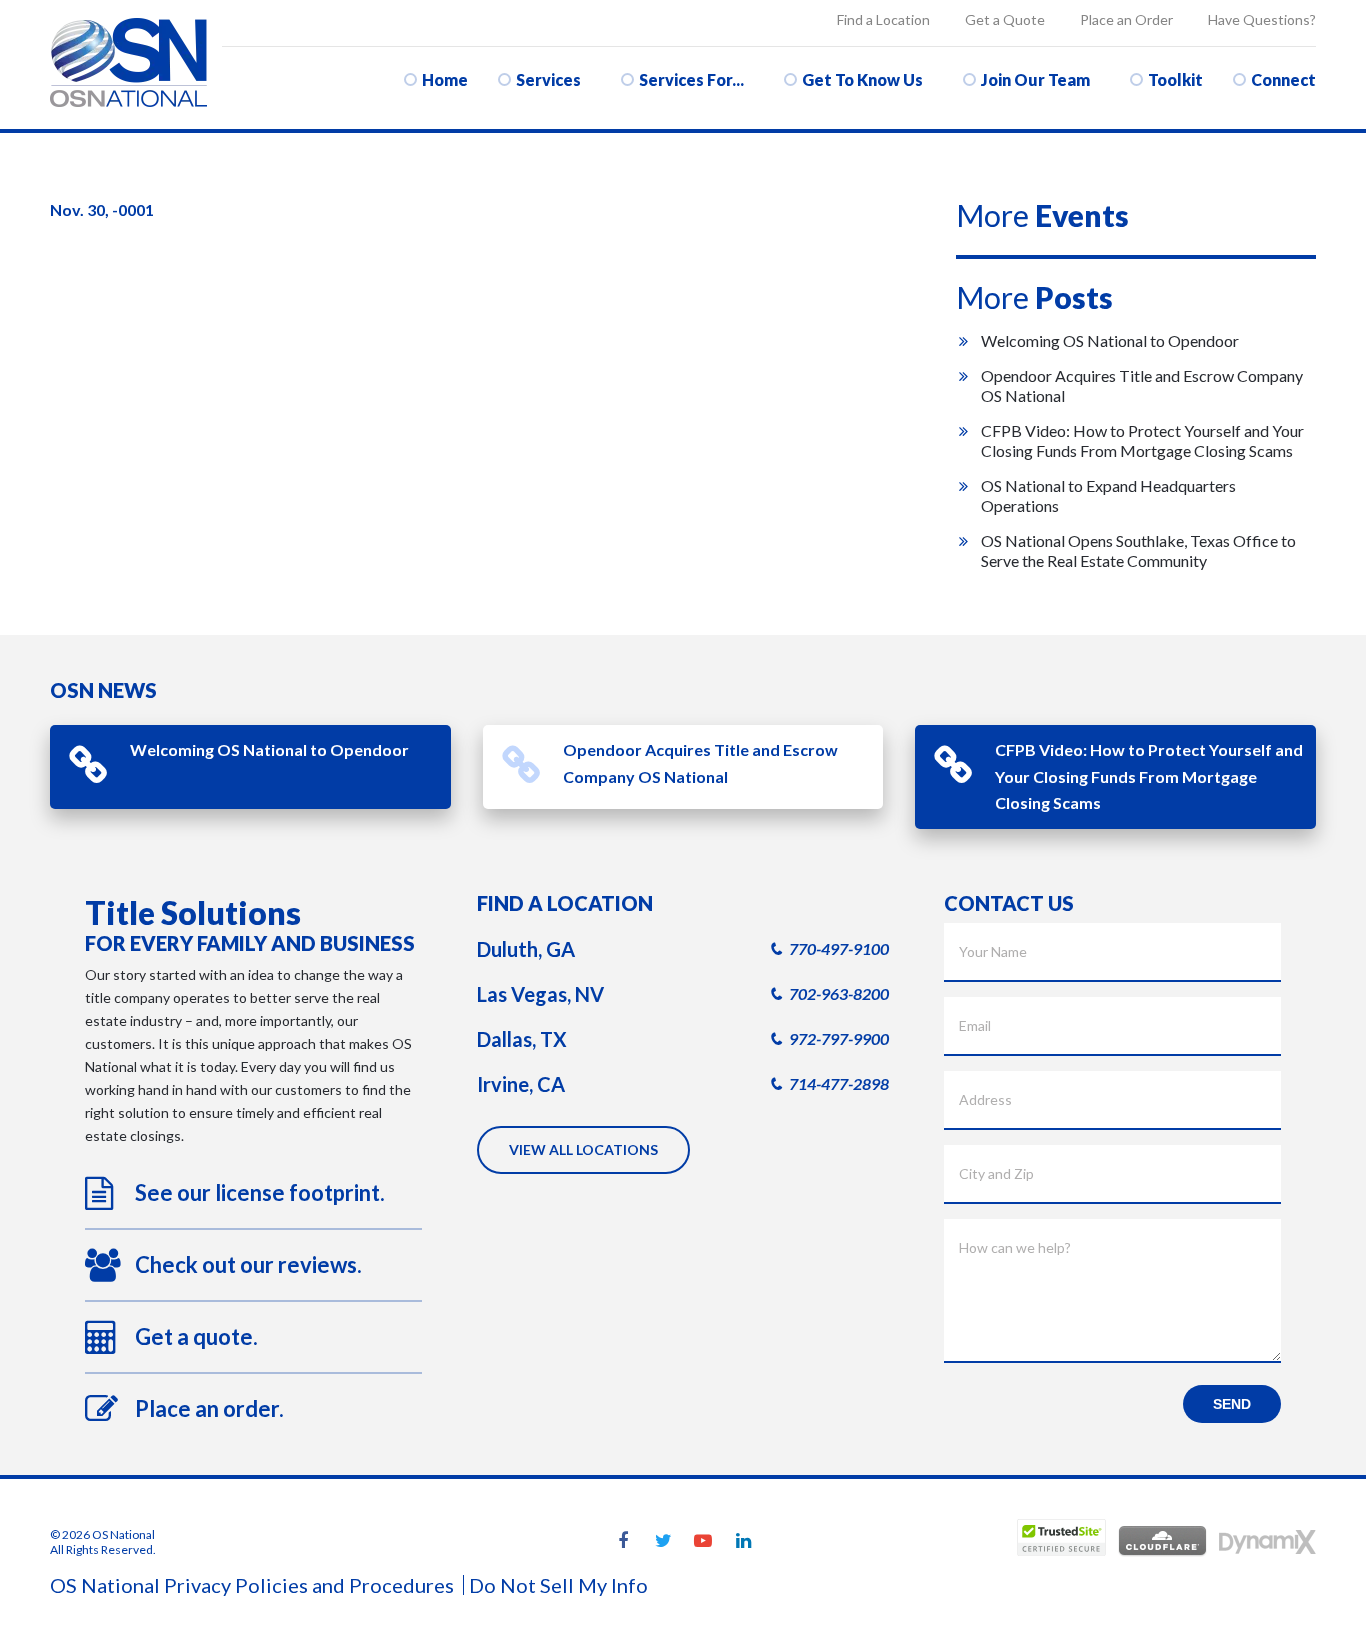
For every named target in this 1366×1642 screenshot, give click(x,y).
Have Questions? (1262, 19)
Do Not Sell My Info (558, 1585)
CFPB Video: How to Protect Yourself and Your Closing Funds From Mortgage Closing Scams (1142, 440)
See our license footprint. (260, 1192)
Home (445, 79)
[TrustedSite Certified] (1061, 1537)
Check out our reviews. (248, 1264)
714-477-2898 (839, 1083)
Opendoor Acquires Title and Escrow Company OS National (700, 762)
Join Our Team (1035, 79)
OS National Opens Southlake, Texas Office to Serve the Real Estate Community (1138, 550)
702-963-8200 (839, 993)
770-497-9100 (839, 948)
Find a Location (883, 19)
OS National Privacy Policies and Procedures (252, 1585)
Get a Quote (1005, 19)
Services (548, 79)
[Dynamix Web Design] (1267, 1542)
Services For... (691, 79)
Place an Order (1126, 19)
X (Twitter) (663, 1542)
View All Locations (583, 1149)
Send (1232, 1404)
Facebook (623, 1542)
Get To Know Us (862, 79)
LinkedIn (743, 1542)
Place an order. (209, 1408)
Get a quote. (196, 1336)
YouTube (703, 1542)
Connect (1283, 79)
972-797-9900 (839, 1038)
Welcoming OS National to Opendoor (1110, 340)
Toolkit (1175, 79)
